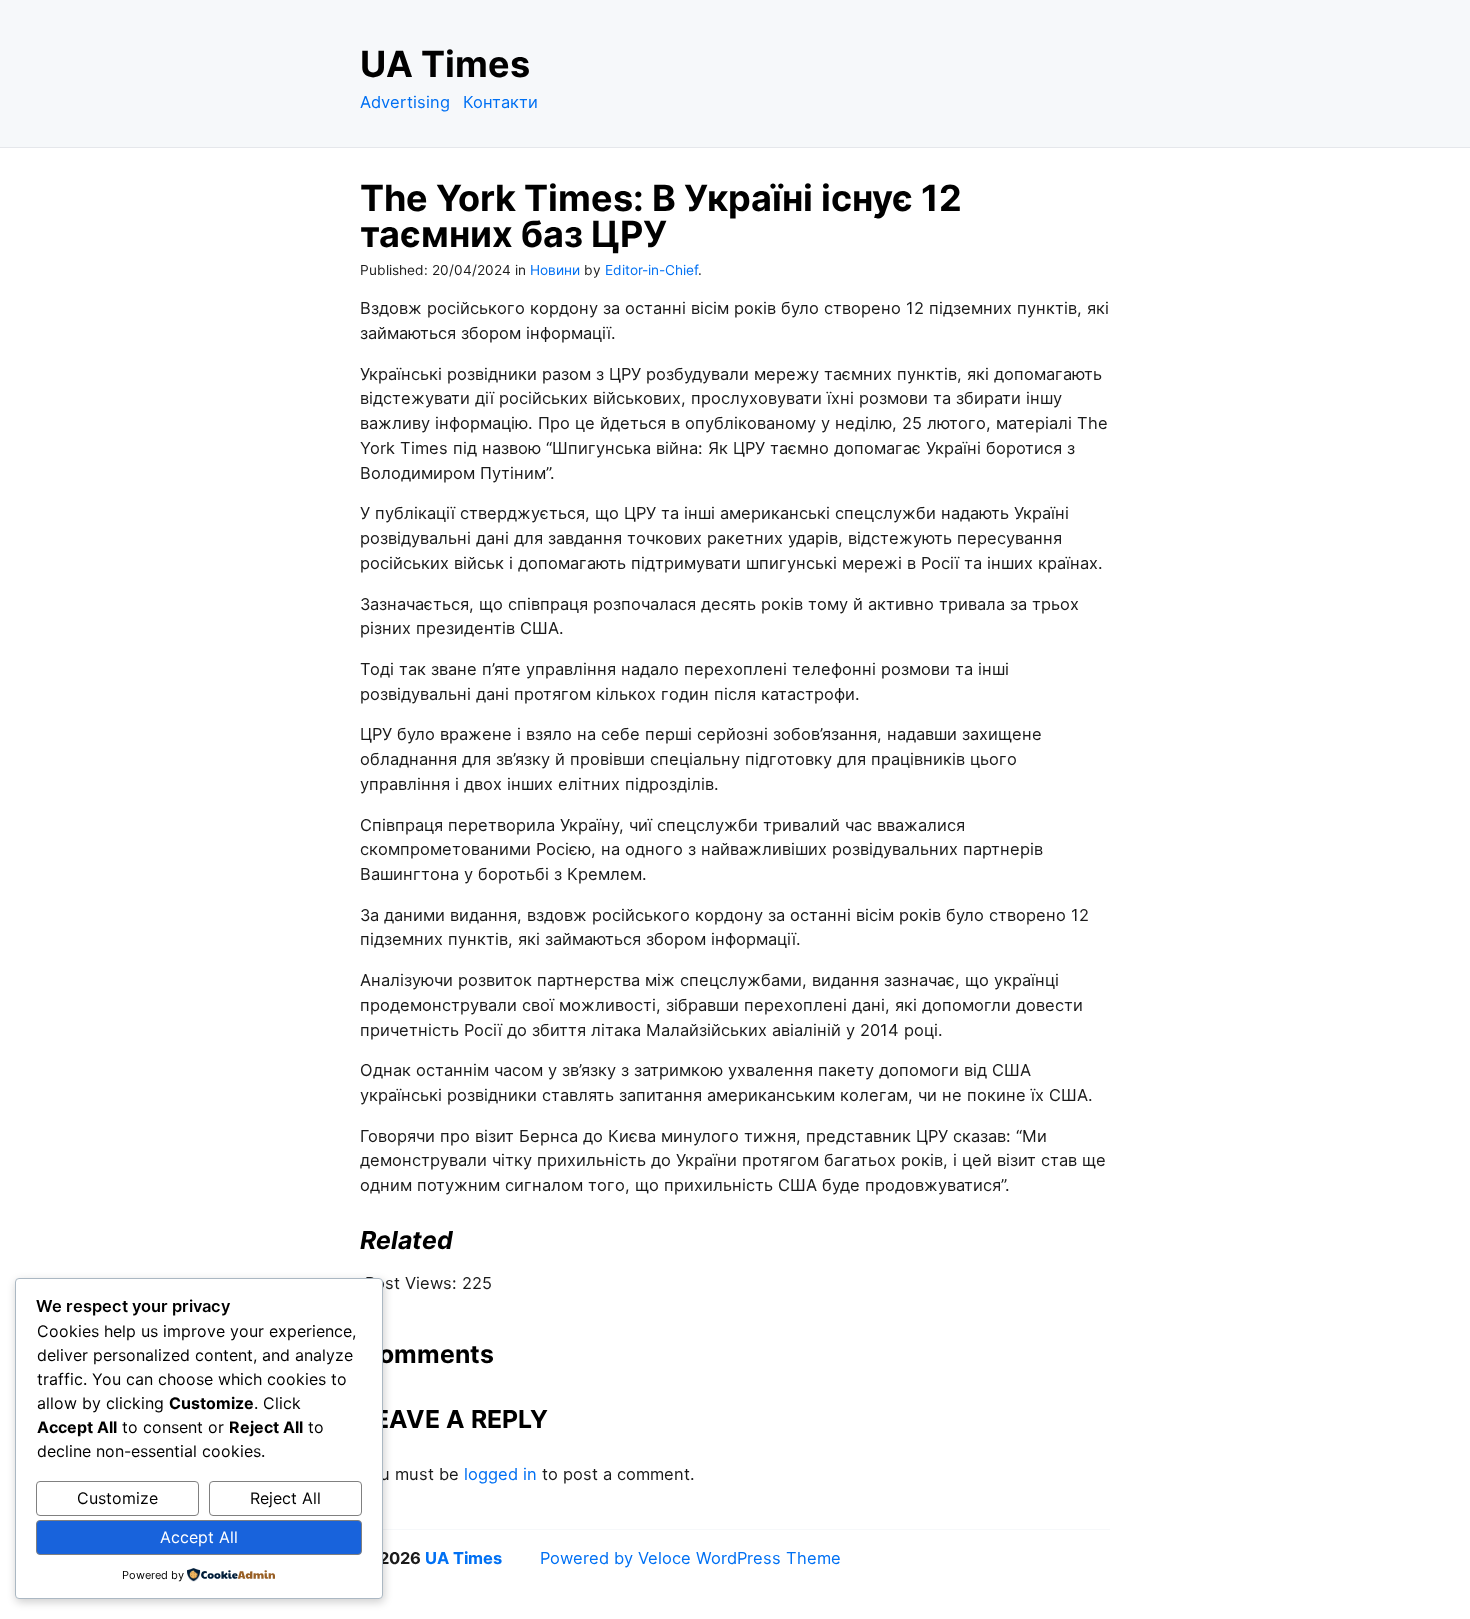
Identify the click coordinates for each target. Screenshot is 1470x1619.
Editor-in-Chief (651, 270)
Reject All (285, 1498)
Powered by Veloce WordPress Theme (690, 1558)
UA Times (445, 64)
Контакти (500, 102)
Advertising (405, 102)
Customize (117, 1498)
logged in (500, 1474)
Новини (555, 270)
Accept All (199, 1537)
